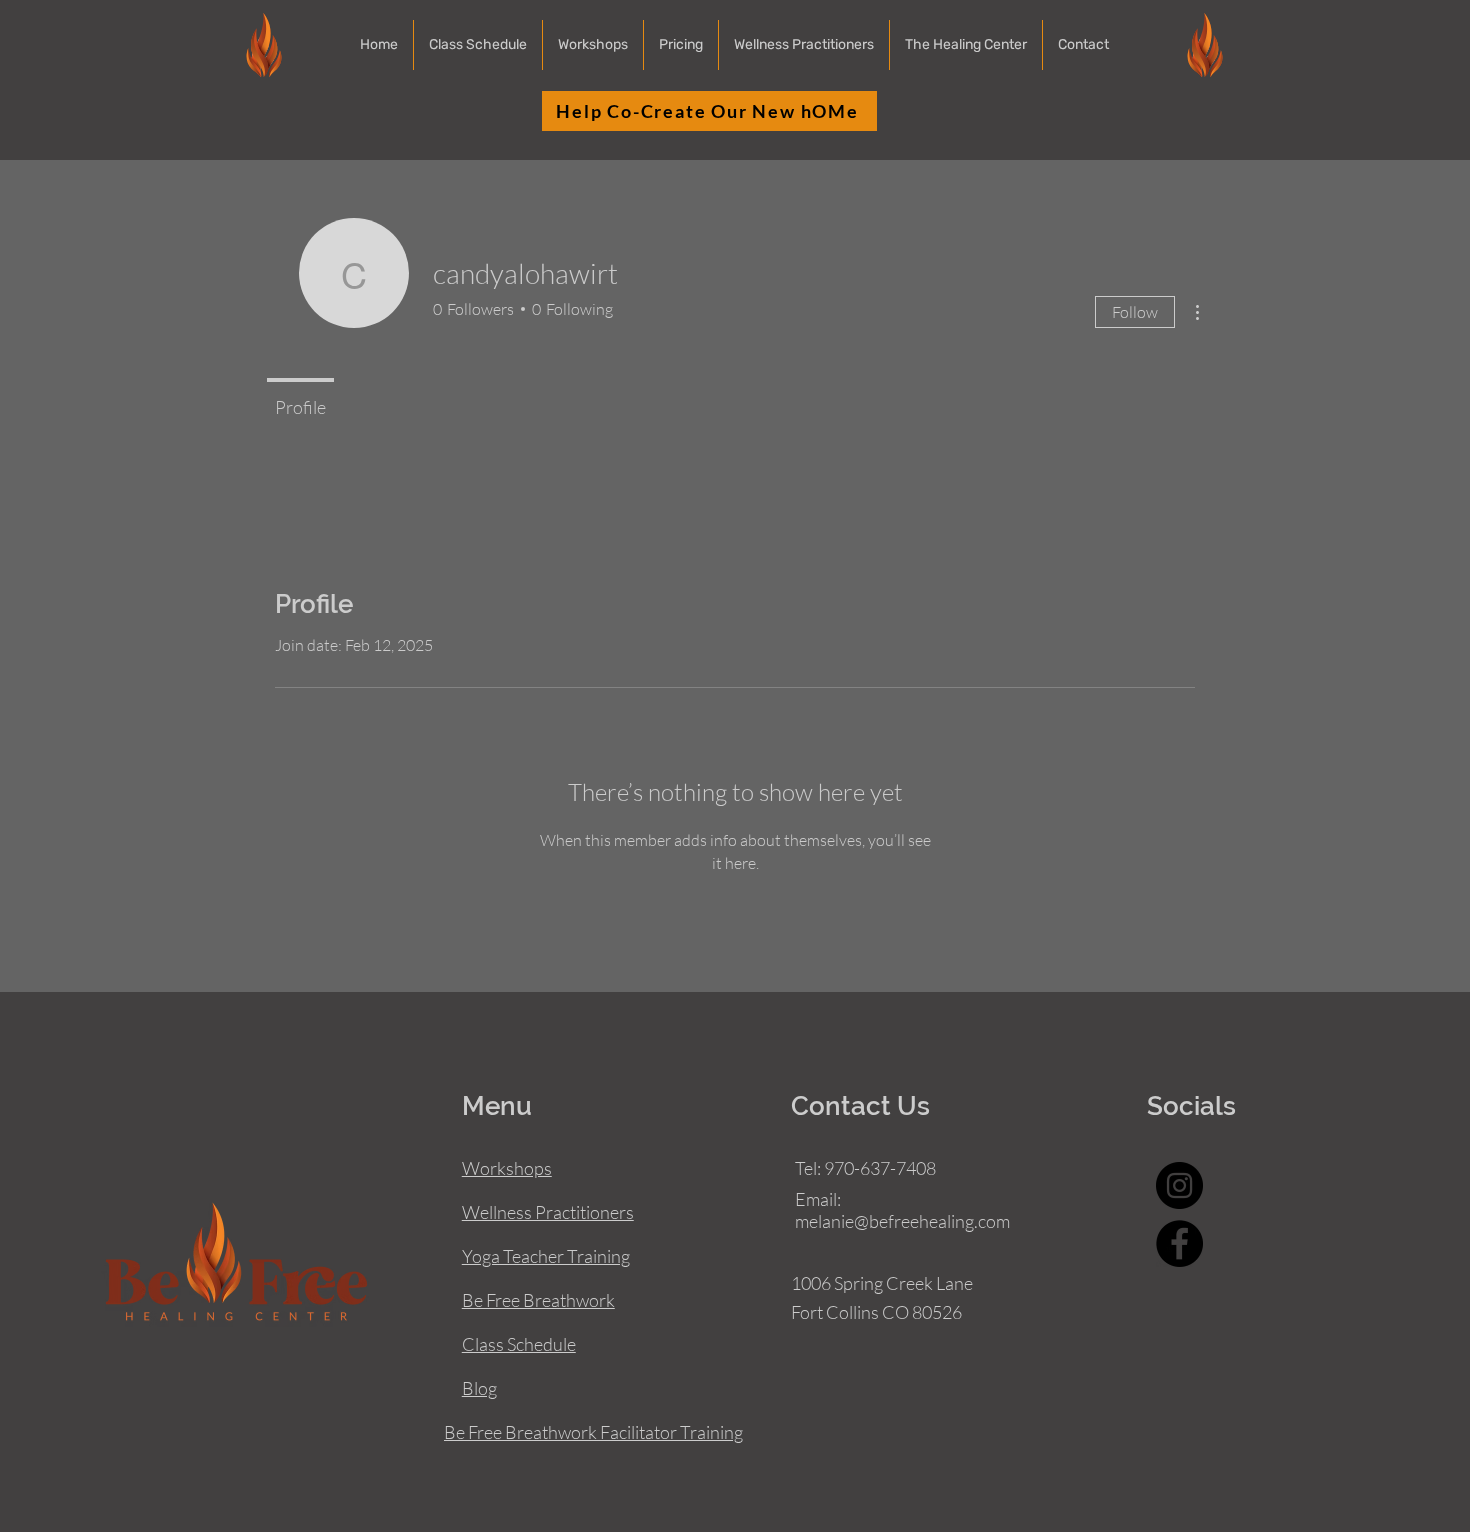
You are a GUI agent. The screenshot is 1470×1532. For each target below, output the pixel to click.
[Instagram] (1179, 1185)
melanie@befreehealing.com (902, 1221)
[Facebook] (1179, 1243)
